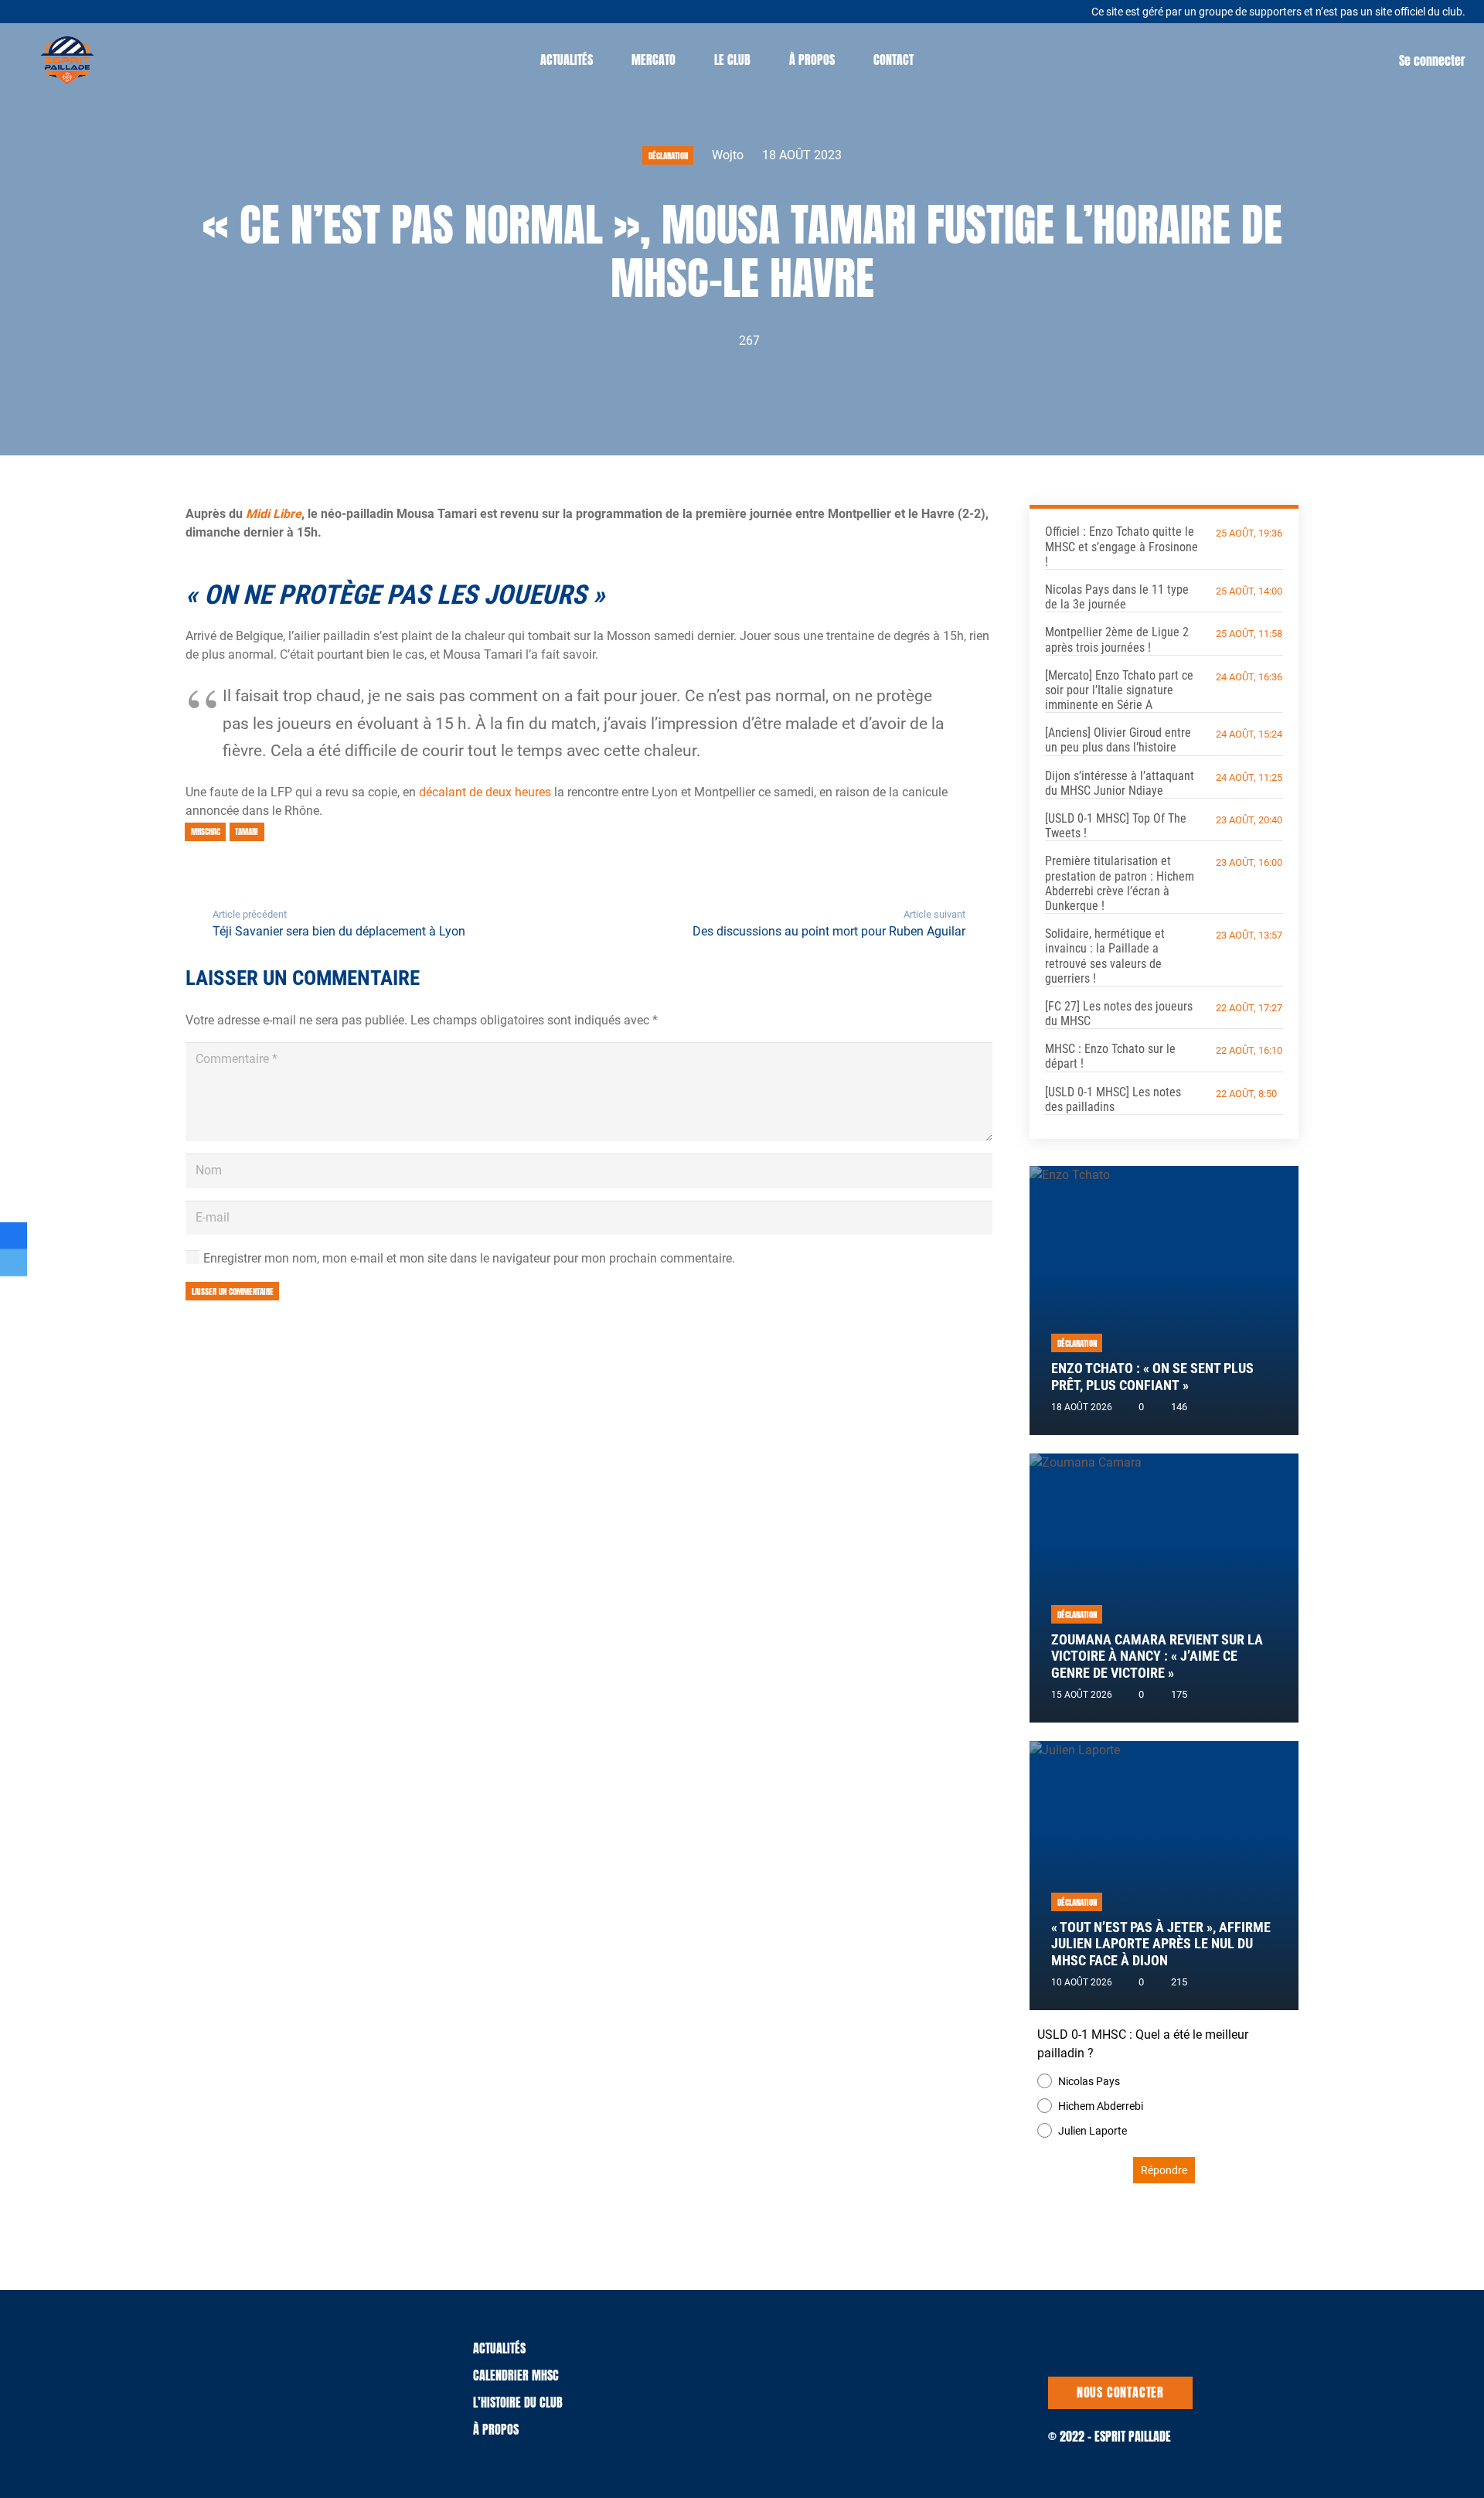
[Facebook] (70, 10)
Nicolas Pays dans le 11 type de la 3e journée (1117, 597)
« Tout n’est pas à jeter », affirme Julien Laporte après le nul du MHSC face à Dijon (1161, 1944)
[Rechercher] (948, 60)
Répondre (1164, 2170)
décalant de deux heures (485, 792)
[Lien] (67, 60)
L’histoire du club (518, 2402)
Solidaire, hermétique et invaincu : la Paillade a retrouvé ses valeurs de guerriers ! (1105, 956)
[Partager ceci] (14, 1235)
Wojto (728, 155)
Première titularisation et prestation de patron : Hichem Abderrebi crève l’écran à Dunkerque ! (1120, 883)
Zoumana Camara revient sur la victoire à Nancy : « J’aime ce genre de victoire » (1157, 1656)
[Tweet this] (14, 1263)
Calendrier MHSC (516, 2375)
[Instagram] (90, 11)
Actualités (499, 2348)
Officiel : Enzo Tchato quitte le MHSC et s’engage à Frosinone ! (1122, 546)
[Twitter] (51, 10)
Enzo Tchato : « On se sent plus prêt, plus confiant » (1152, 1377)
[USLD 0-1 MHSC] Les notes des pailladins (1113, 1099)
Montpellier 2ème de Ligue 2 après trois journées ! (1117, 639)
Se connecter (1432, 60)
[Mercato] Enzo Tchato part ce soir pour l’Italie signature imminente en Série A (1119, 690)
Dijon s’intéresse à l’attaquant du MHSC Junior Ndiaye (1120, 783)
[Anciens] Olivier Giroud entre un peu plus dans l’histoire (1118, 740)
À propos (496, 2429)
